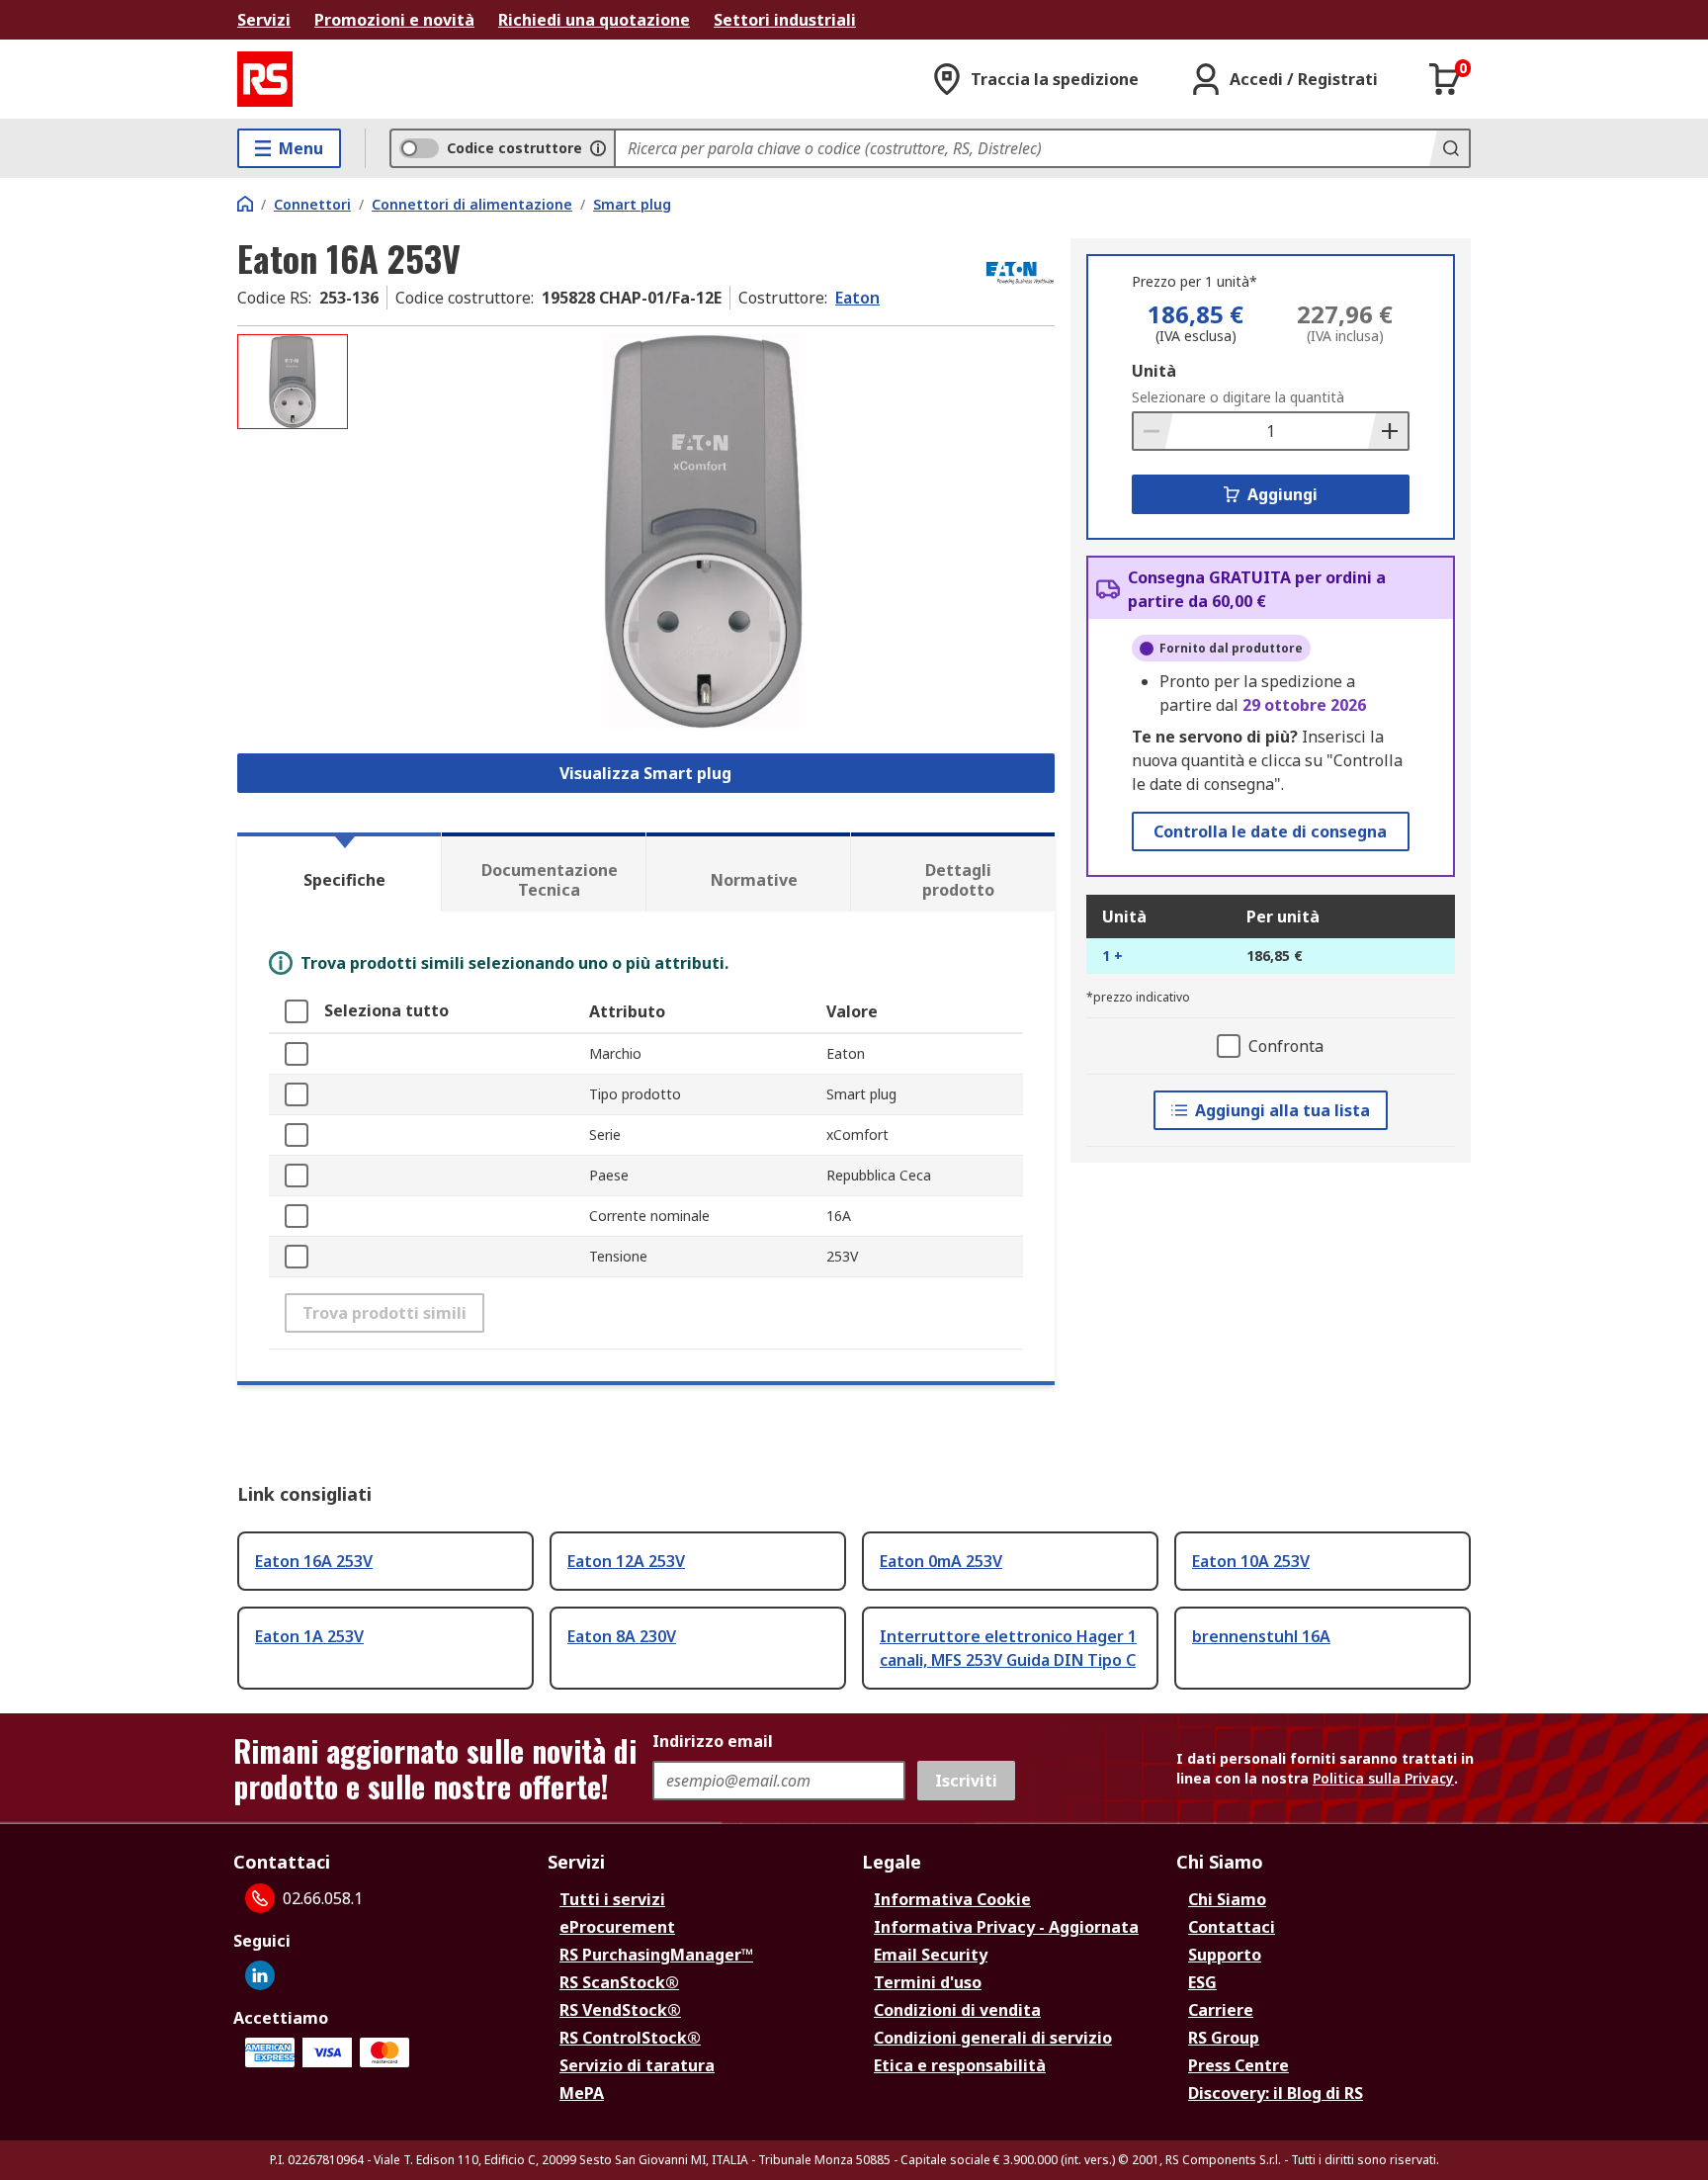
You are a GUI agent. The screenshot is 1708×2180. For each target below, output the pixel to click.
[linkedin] (260, 1975)
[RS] (265, 79)
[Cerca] (1449, 148)
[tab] (339, 872)
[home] (245, 204)
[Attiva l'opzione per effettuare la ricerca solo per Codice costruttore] (598, 148)
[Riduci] (1153, 431)
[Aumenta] (1388, 431)
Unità (1154, 371)
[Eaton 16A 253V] (704, 531)
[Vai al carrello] (1445, 79)
